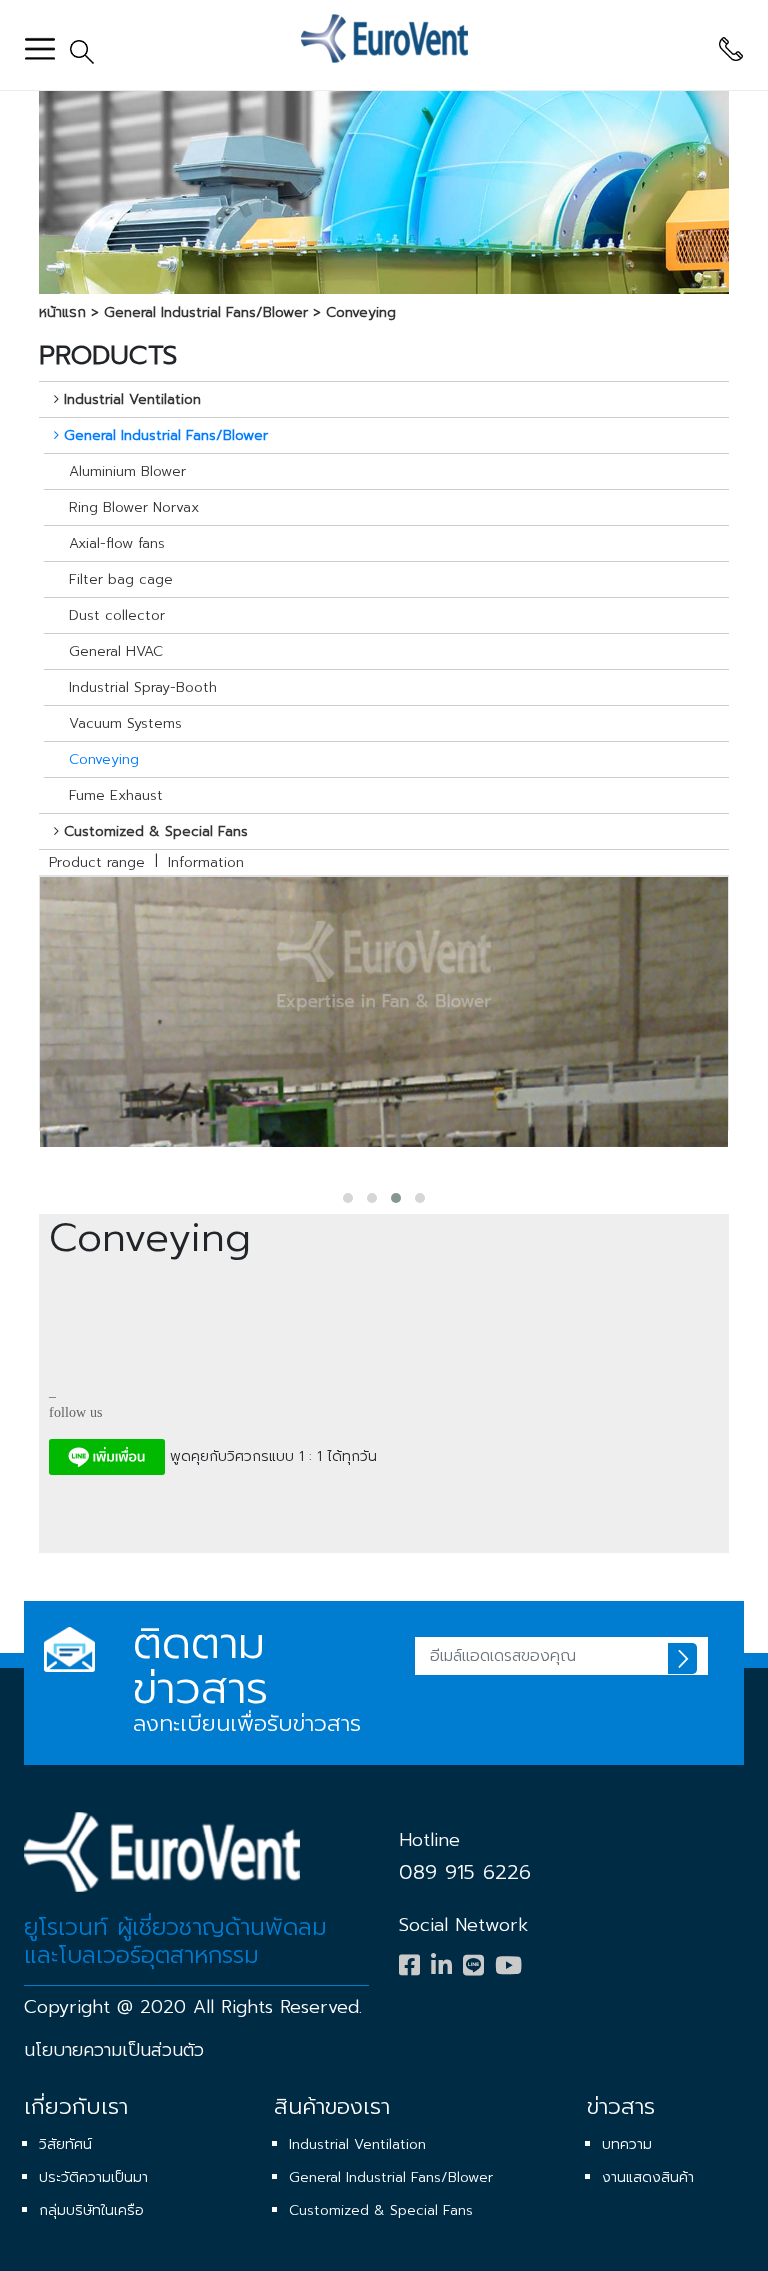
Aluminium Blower (127, 471)
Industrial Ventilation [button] (132, 399)
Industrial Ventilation (357, 2144)
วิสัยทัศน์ (65, 2144)
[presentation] (376, 1172)
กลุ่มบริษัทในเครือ (91, 2210)
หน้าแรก (62, 312)
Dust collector (117, 615)
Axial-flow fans (117, 543)
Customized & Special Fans (381, 2210)
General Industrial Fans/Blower (206, 312)
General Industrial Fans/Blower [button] (166, 435)
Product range (97, 862)
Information (206, 862)
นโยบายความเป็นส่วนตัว (114, 2050)
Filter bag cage (121, 579)
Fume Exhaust (116, 795)
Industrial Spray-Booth (143, 687)
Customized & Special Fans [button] (156, 831)
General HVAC (116, 651)
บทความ (627, 2144)
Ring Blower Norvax (134, 507)
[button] (348, 1198)
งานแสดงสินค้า (648, 2177)
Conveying (361, 312)
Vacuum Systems (125, 723)
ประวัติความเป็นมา (93, 2177)
